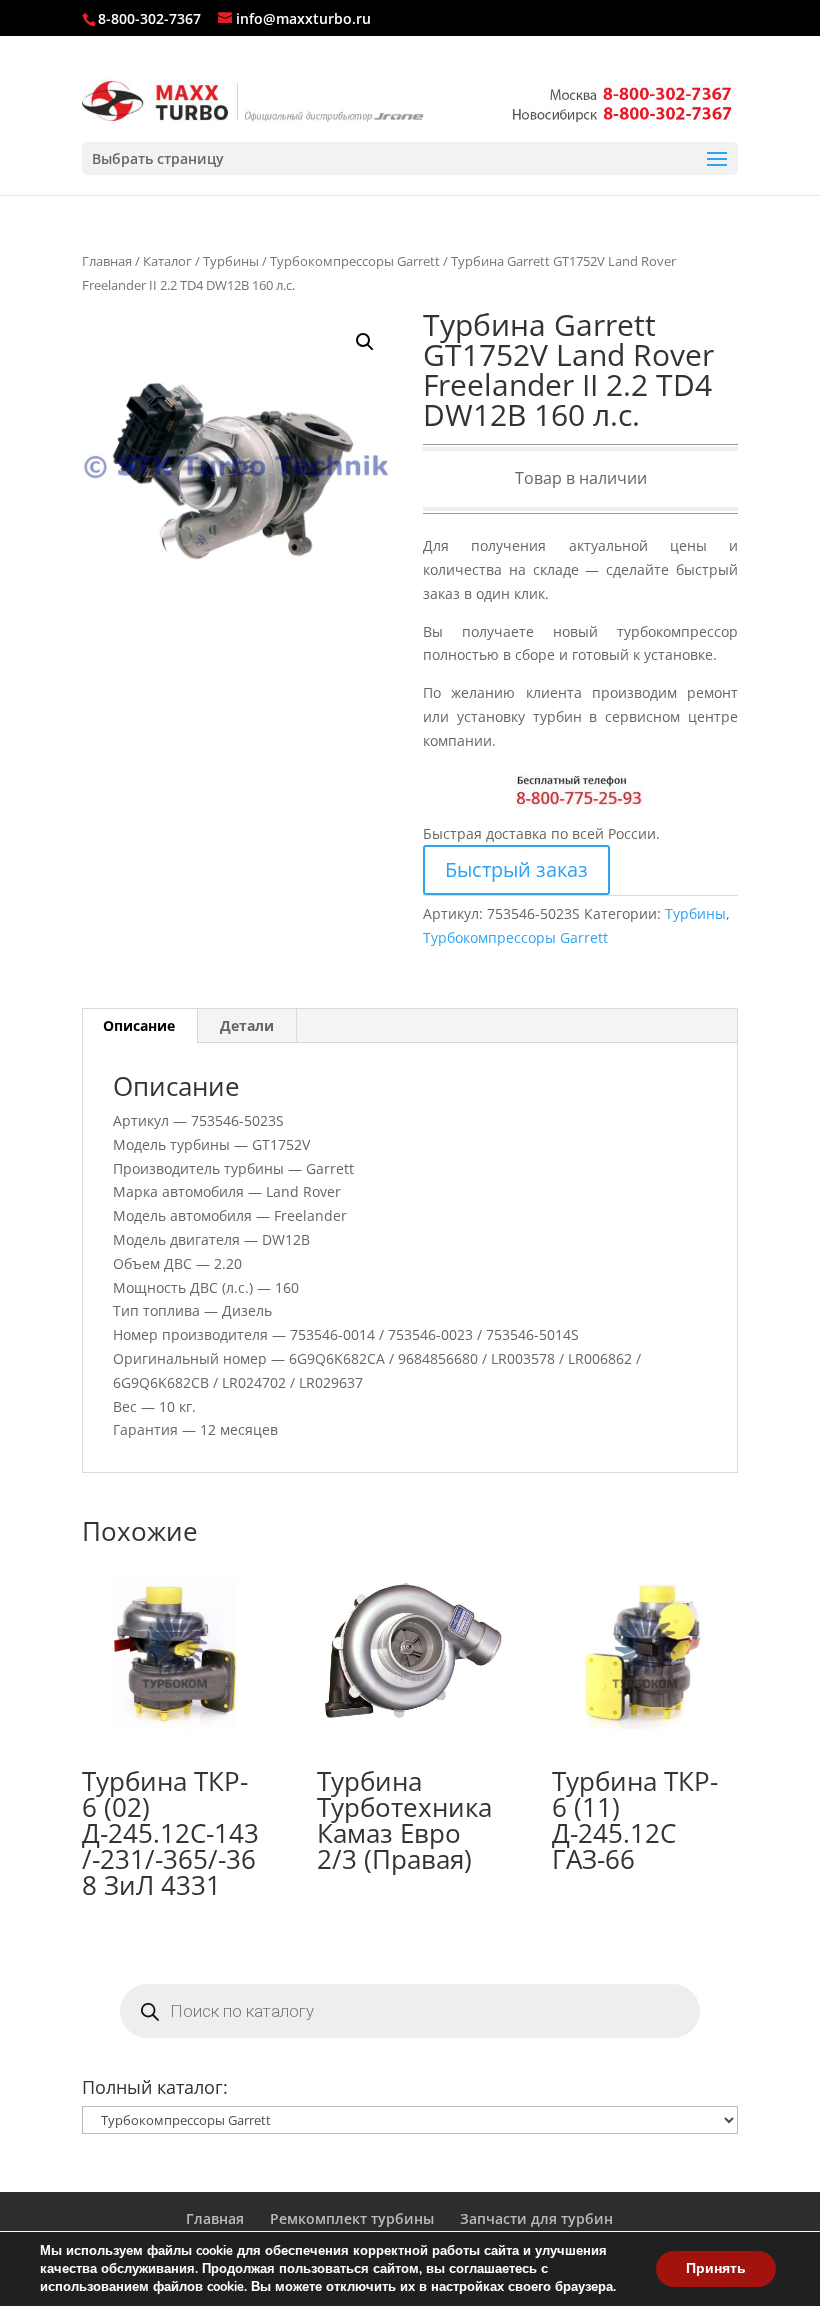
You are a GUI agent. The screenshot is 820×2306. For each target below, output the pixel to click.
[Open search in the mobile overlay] (410, 2011)
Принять (716, 2268)
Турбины (231, 261)
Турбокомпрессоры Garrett (355, 261)
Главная (107, 261)
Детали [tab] (247, 1025)
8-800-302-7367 (149, 18)
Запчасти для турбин (536, 2218)
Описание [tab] (139, 1025)
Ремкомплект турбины (352, 2218)
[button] (365, 342)
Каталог (167, 261)
